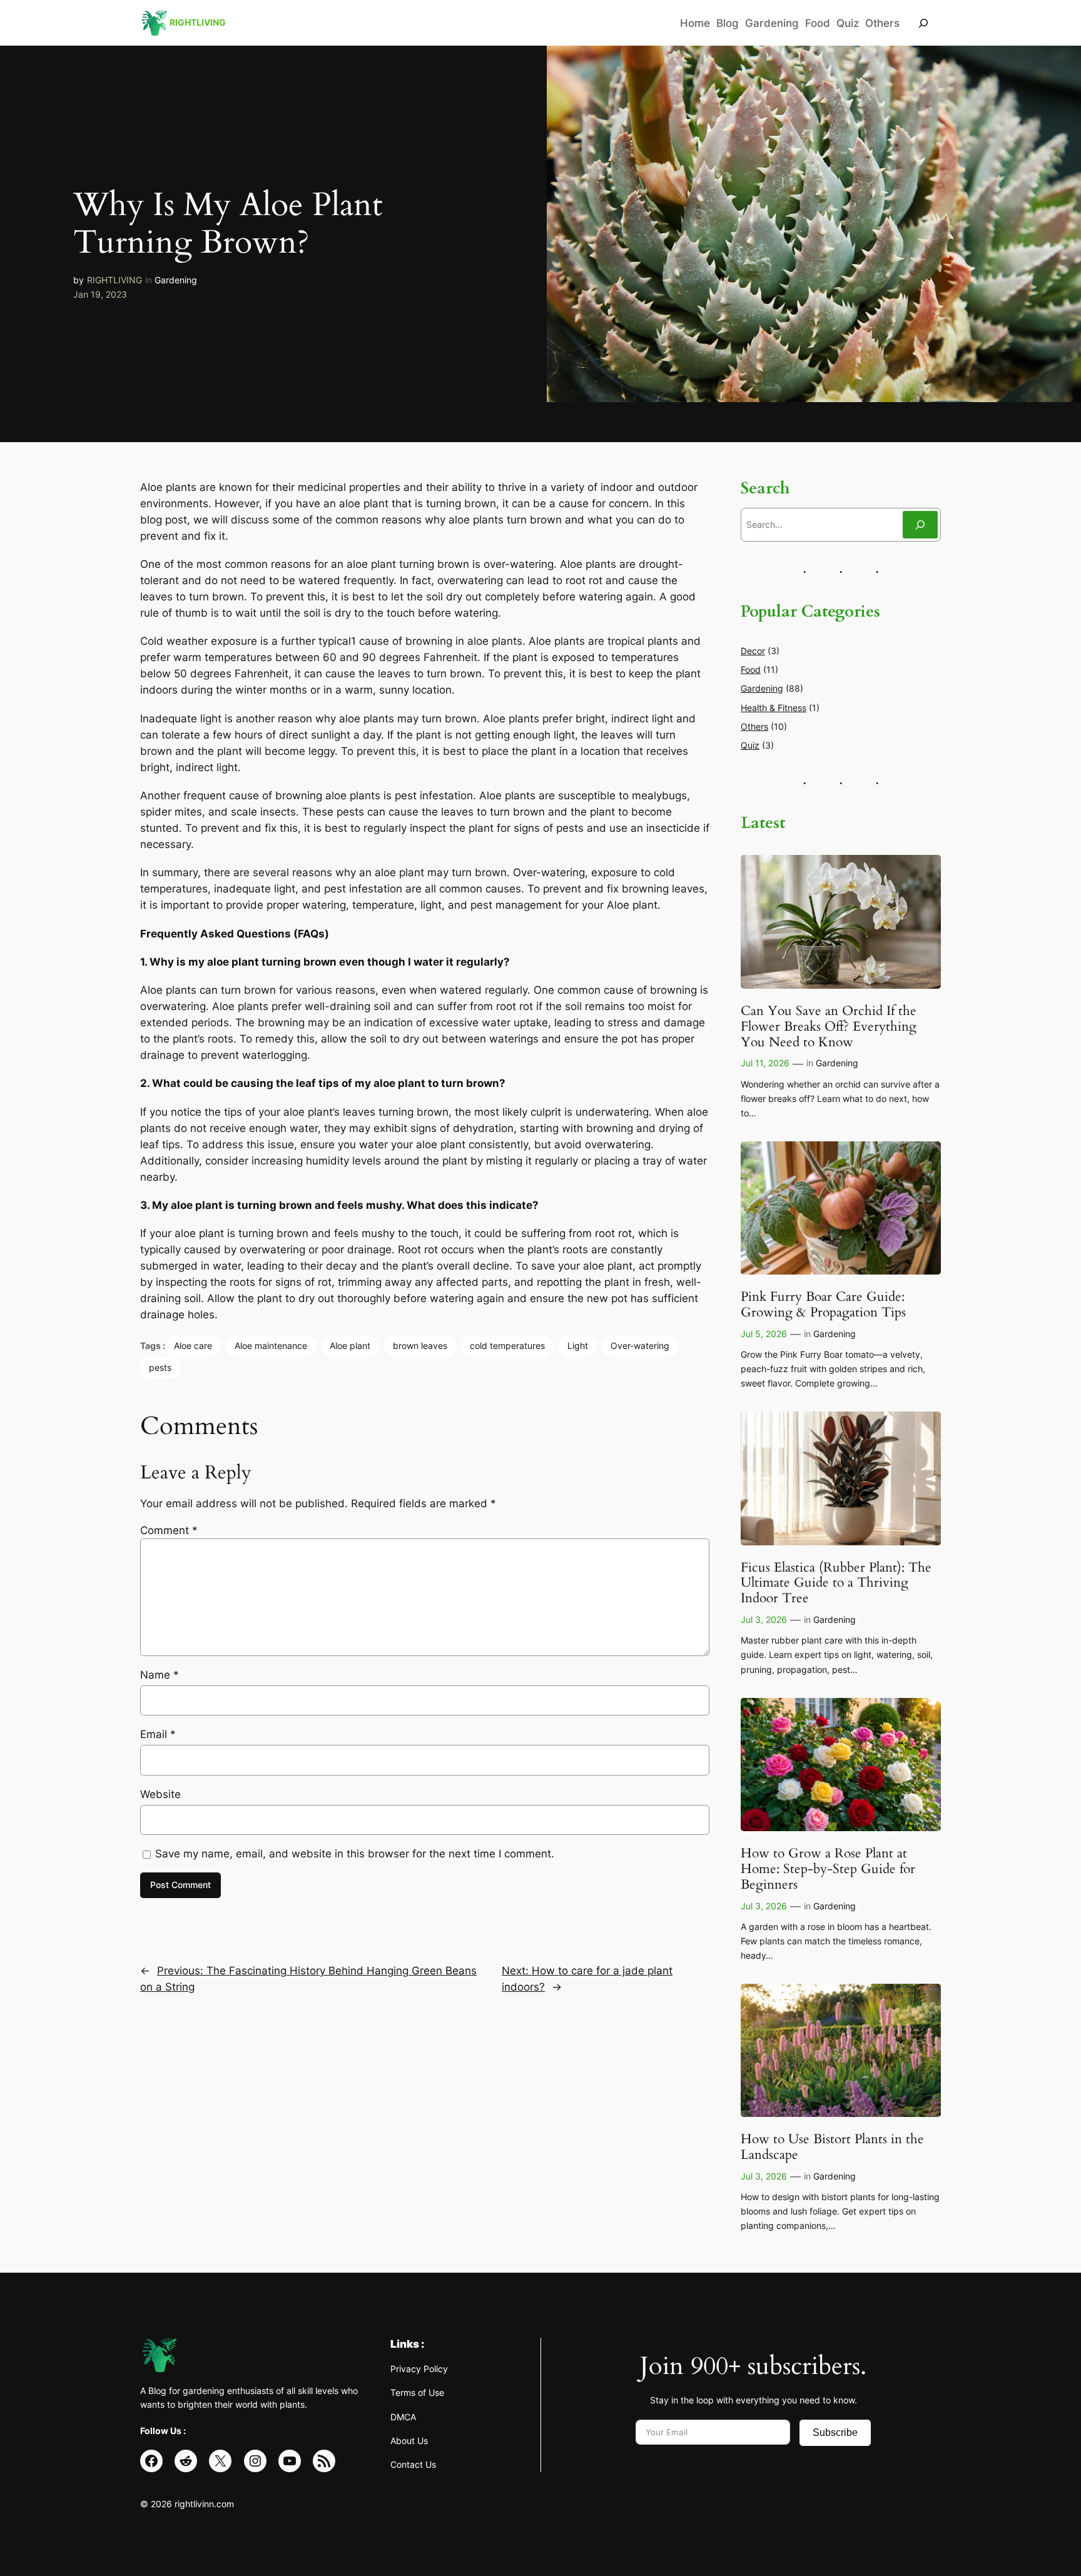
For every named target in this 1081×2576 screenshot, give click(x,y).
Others (754, 726)
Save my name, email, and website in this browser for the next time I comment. (355, 1854)
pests (160, 1367)
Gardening (176, 280)
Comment (169, 1530)
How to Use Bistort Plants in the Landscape (832, 2148)
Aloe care (193, 1346)
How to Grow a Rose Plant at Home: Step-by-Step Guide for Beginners (828, 1870)
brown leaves (420, 1346)
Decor (753, 651)
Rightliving (198, 22)
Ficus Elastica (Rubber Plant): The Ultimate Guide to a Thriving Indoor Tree (836, 1584)
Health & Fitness (774, 708)
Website (160, 1794)
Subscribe (835, 2432)
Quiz (750, 745)
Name (160, 1675)
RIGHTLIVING (114, 280)
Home (695, 23)
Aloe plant (350, 1346)
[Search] (920, 524)
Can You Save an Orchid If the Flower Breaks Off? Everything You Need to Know (829, 1027)
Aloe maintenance (271, 1346)
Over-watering (640, 1346)
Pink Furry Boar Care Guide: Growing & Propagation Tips (823, 1305)
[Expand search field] (923, 23)
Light (578, 1346)
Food (751, 669)
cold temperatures (507, 1346)
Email (158, 1734)
